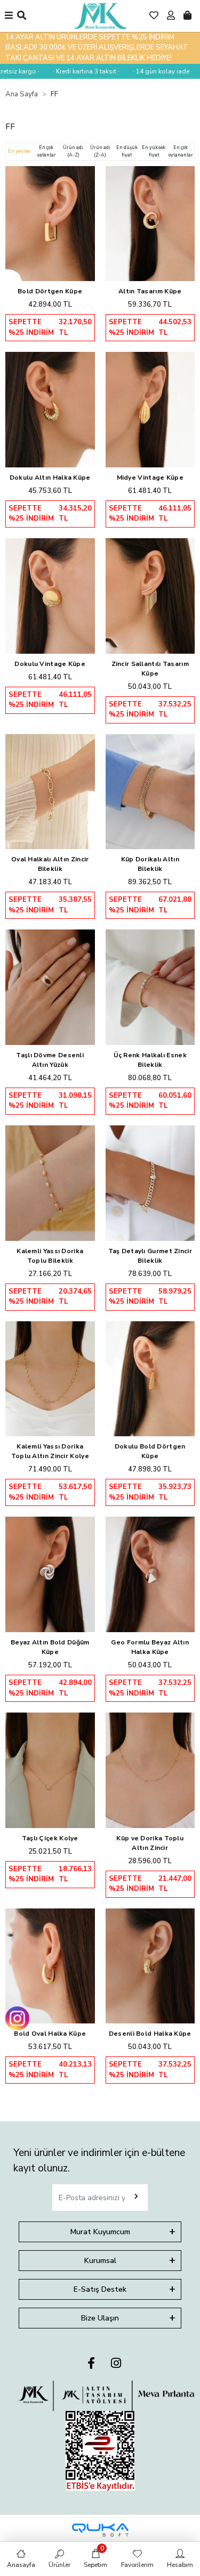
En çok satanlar (46, 151)
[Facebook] (91, 2364)
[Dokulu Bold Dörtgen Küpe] (150, 1379)
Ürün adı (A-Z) (73, 151)
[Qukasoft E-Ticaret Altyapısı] (100, 2530)
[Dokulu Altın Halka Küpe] (50, 410)
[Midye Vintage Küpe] (150, 410)
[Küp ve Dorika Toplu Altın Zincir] (150, 1770)
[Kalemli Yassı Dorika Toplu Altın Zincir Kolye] (50, 1379)
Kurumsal (100, 2261)
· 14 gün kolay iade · (152, 71)
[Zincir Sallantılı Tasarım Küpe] (150, 596)
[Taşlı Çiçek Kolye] (50, 1770)
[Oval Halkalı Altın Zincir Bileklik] (50, 792)
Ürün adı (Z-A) (100, 151)
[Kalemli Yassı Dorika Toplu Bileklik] (50, 1183)
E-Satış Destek (100, 2289)
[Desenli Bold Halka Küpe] (150, 1966)
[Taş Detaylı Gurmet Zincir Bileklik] (150, 1183)
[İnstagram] (116, 2364)
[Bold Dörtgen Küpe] (50, 224)
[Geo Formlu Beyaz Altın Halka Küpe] (150, 1574)
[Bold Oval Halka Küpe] (50, 1966)
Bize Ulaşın (100, 2318)
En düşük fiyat (127, 151)
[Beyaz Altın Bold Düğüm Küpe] (50, 1574)
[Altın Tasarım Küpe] (150, 224)
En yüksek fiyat (154, 151)
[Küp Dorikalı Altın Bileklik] (150, 792)
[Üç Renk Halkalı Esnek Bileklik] (150, 987)
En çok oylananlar (181, 151)
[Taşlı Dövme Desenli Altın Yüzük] (50, 987)
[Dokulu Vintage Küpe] (50, 596)
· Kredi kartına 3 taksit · (75, 71)
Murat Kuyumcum (100, 2232)
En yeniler (19, 151)
